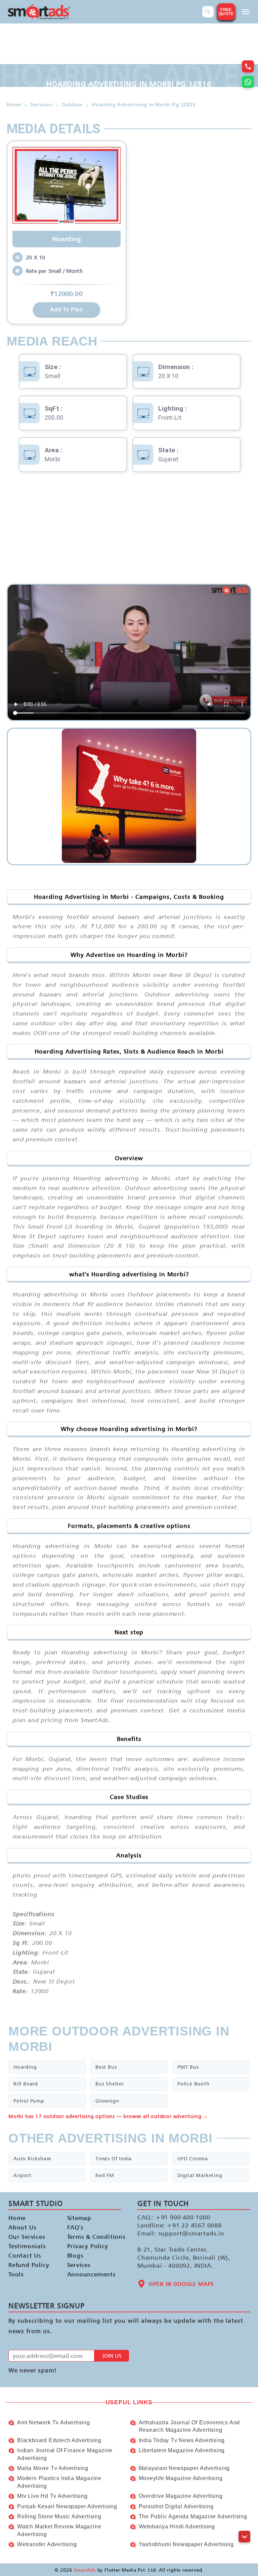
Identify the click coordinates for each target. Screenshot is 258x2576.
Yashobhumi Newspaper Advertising (186, 2544)
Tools (16, 2274)
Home (17, 2218)
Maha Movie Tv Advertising (53, 2468)
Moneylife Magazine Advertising (181, 2478)
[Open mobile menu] (246, 12)
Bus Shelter (110, 2084)
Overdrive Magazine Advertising (181, 2496)
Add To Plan (67, 309)
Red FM (105, 2175)
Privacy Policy (88, 2246)
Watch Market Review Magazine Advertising (59, 2530)
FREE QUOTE (226, 12)
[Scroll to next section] (244, 2537)
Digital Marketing (200, 2175)
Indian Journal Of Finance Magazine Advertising (65, 2454)
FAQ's (75, 2227)
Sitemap (79, 2218)
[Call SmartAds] (248, 66)
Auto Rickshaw (32, 2158)
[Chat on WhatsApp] (248, 82)
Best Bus (106, 2067)
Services (79, 2265)
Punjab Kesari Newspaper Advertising (67, 2506)
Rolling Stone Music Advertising (59, 2516)
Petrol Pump (29, 2101)
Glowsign (107, 2101)
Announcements (91, 2274)
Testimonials (27, 2246)
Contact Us (25, 2255)
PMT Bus (188, 2067)
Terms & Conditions (91, 2237)
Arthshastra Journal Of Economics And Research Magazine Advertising (189, 2426)
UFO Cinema (193, 2158)
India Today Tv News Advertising (182, 2440)
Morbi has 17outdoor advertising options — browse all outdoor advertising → (108, 2116)
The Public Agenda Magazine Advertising (193, 2516)
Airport (23, 2175)
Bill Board (26, 2084)
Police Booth (193, 2084)
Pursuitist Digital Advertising (176, 2506)
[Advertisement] (129, 530)
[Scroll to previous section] (244, 2521)
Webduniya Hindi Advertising (177, 2527)
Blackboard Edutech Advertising (59, 2440)
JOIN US (112, 2356)
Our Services (27, 2237)
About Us (22, 2227)
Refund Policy (29, 2265)
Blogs (75, 2255)
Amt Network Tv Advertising (54, 2423)
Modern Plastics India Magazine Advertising (59, 2482)
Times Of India (114, 2158)
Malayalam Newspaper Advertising (184, 2468)
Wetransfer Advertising (47, 2544)
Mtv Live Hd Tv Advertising (52, 2496)
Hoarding (25, 2067)
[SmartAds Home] (39, 12)
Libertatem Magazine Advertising (182, 2450)
